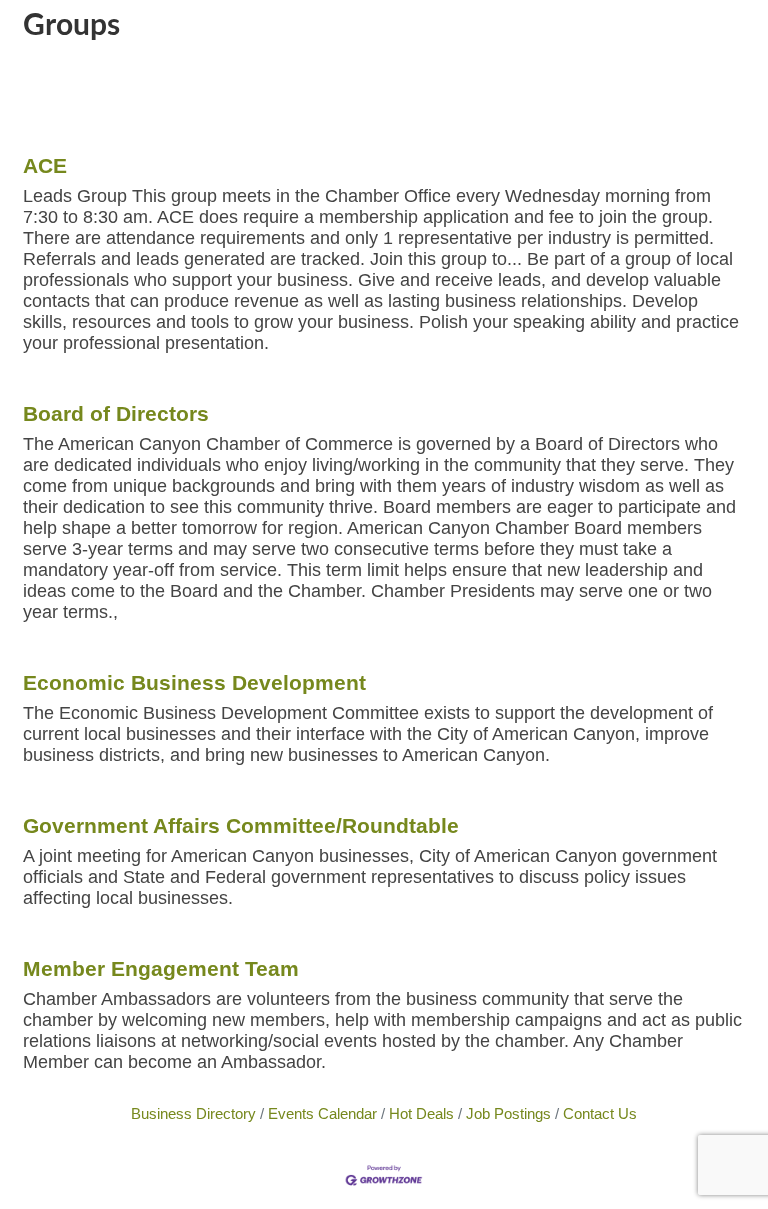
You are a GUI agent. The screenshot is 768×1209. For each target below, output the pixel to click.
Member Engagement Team (161, 968)
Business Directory (193, 1113)
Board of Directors (116, 413)
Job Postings (508, 1113)
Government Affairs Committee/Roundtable (241, 825)
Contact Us (600, 1113)
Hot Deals (421, 1113)
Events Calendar (322, 1113)
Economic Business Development (194, 682)
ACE (45, 165)
